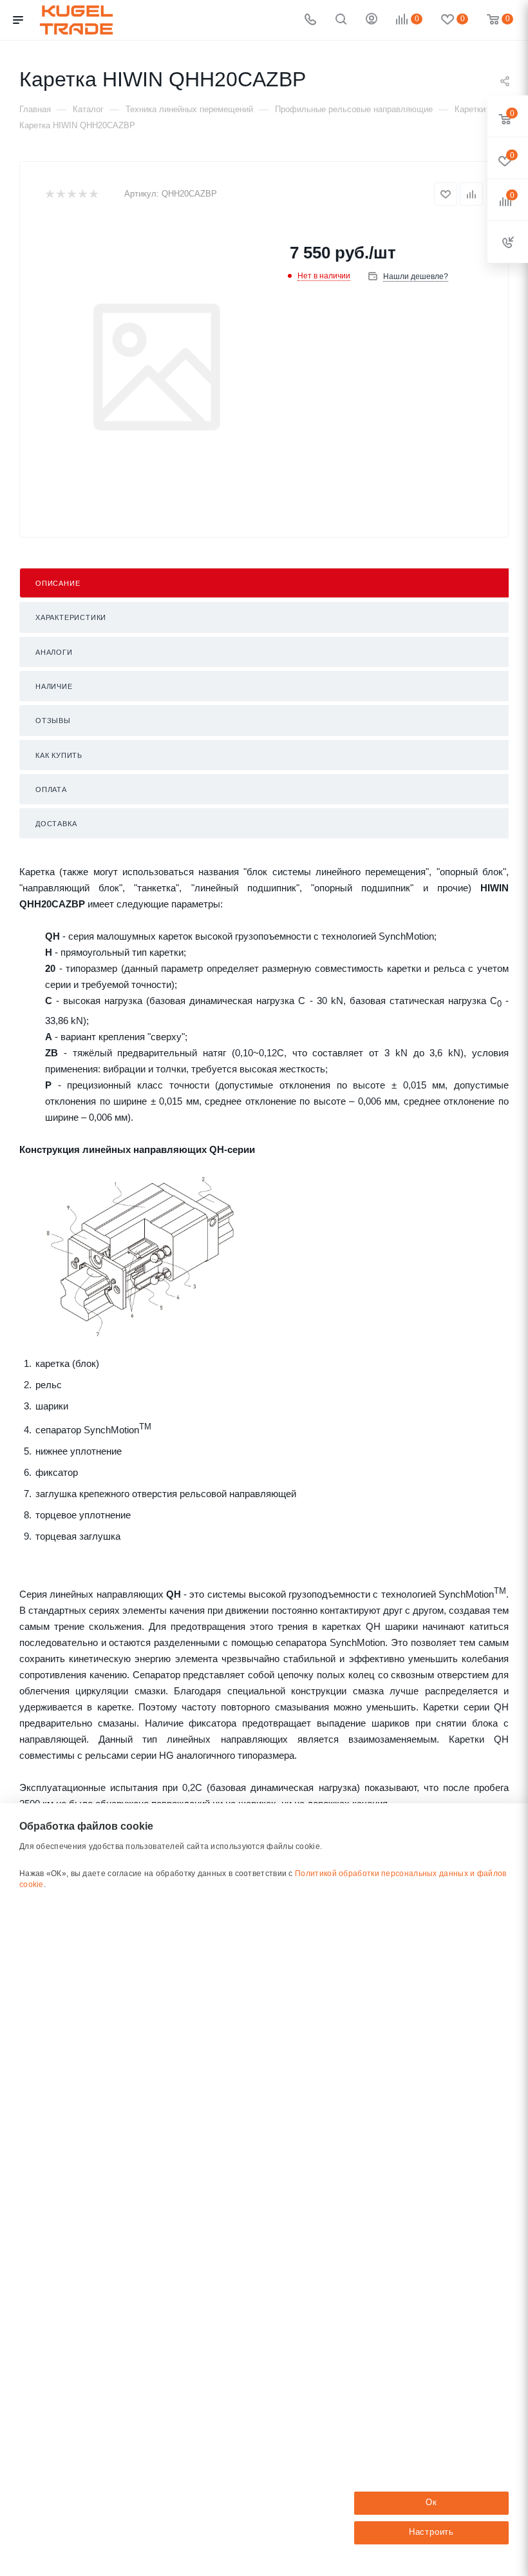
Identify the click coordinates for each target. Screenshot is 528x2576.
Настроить (431, 2532)
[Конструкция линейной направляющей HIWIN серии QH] (142, 1256)
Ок (431, 2502)
